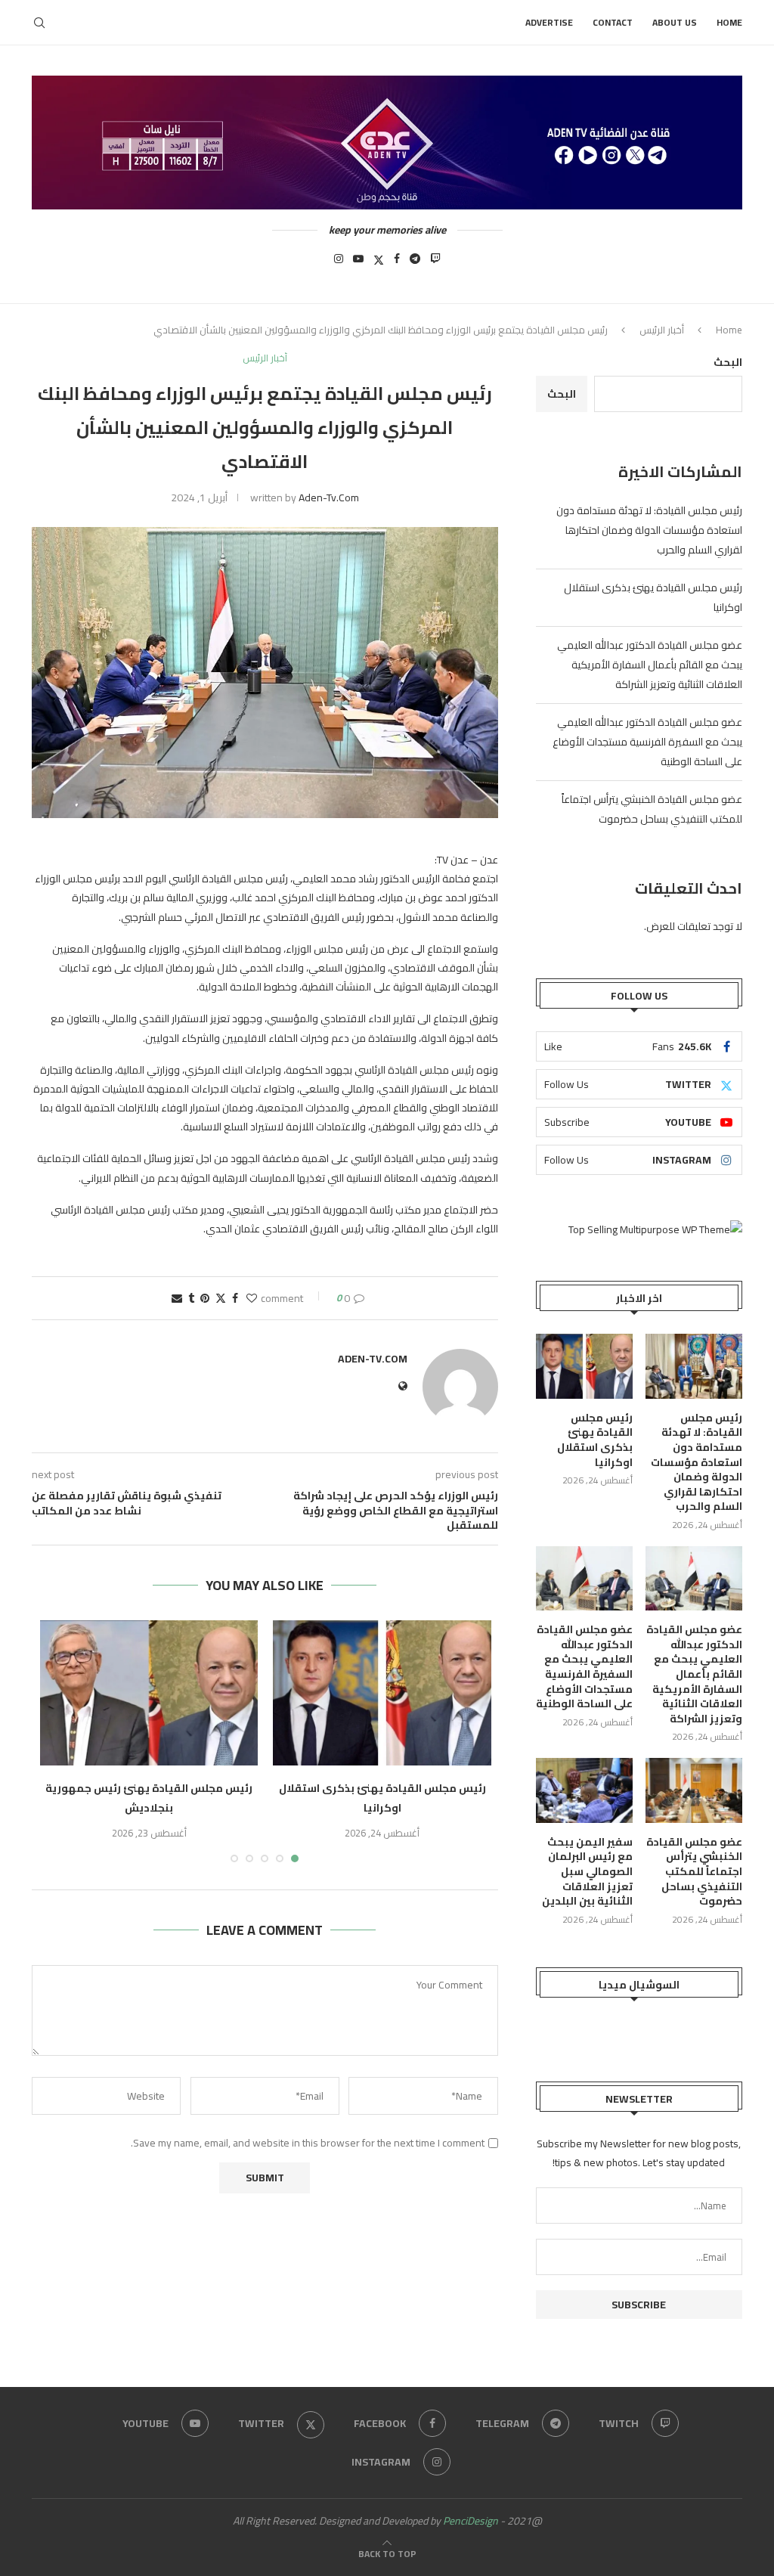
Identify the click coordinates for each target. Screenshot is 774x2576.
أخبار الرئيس (662, 330)
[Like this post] (252, 1298)
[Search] (39, 23)
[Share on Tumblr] (191, 1298)
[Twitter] (379, 263)
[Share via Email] (177, 1298)
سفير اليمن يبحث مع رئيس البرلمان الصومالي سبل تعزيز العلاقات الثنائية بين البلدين (587, 1872)
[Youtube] (358, 263)
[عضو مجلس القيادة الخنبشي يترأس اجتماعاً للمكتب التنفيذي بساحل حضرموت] (694, 1790)
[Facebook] (397, 263)
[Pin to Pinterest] (205, 1298)
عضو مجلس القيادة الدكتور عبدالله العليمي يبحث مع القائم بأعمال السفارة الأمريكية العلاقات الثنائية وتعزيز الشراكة (650, 665)
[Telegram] (415, 263)
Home (729, 22)
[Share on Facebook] (235, 1298)
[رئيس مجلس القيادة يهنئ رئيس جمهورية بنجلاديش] (149, 1693)
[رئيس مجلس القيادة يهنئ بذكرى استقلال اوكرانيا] (382, 1693)
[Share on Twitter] (221, 1298)
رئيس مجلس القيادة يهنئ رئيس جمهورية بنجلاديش (149, 1798)
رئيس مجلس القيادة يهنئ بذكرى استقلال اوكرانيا (382, 1798)
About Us (675, 22)
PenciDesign (471, 2521)
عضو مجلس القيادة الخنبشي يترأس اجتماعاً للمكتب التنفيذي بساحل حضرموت (652, 809)
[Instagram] (339, 263)
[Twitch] (435, 263)
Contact (613, 22)
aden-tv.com (329, 498)
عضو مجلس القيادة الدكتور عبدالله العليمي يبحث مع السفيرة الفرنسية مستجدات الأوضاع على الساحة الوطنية (647, 742)
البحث (728, 362)
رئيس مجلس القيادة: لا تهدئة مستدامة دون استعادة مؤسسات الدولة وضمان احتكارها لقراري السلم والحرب (649, 530)
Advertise (549, 22)
